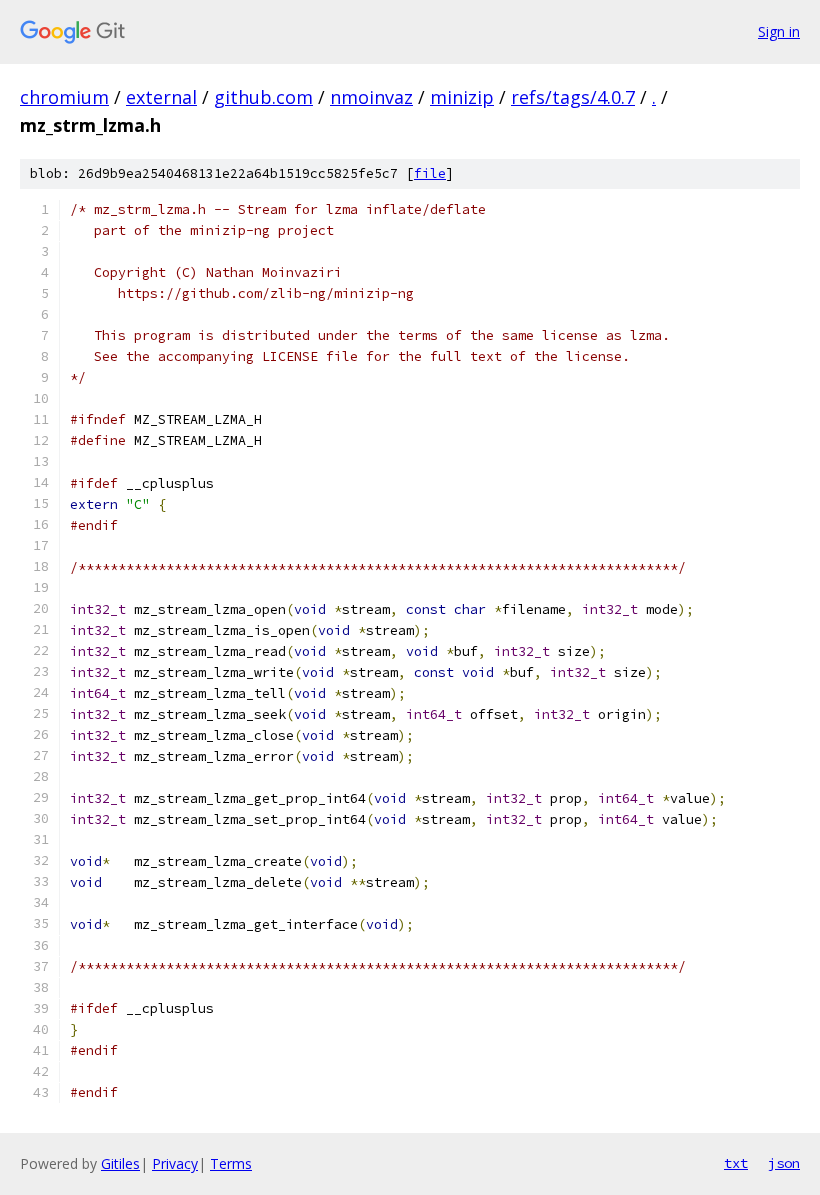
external (161, 97)
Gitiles (120, 1163)
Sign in (779, 31)
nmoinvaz (371, 97)
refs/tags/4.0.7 (573, 97)
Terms (231, 1163)
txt (736, 1163)
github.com (263, 97)
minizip (462, 97)
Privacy (175, 1163)
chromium (64, 97)
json (784, 1163)
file (430, 173)
